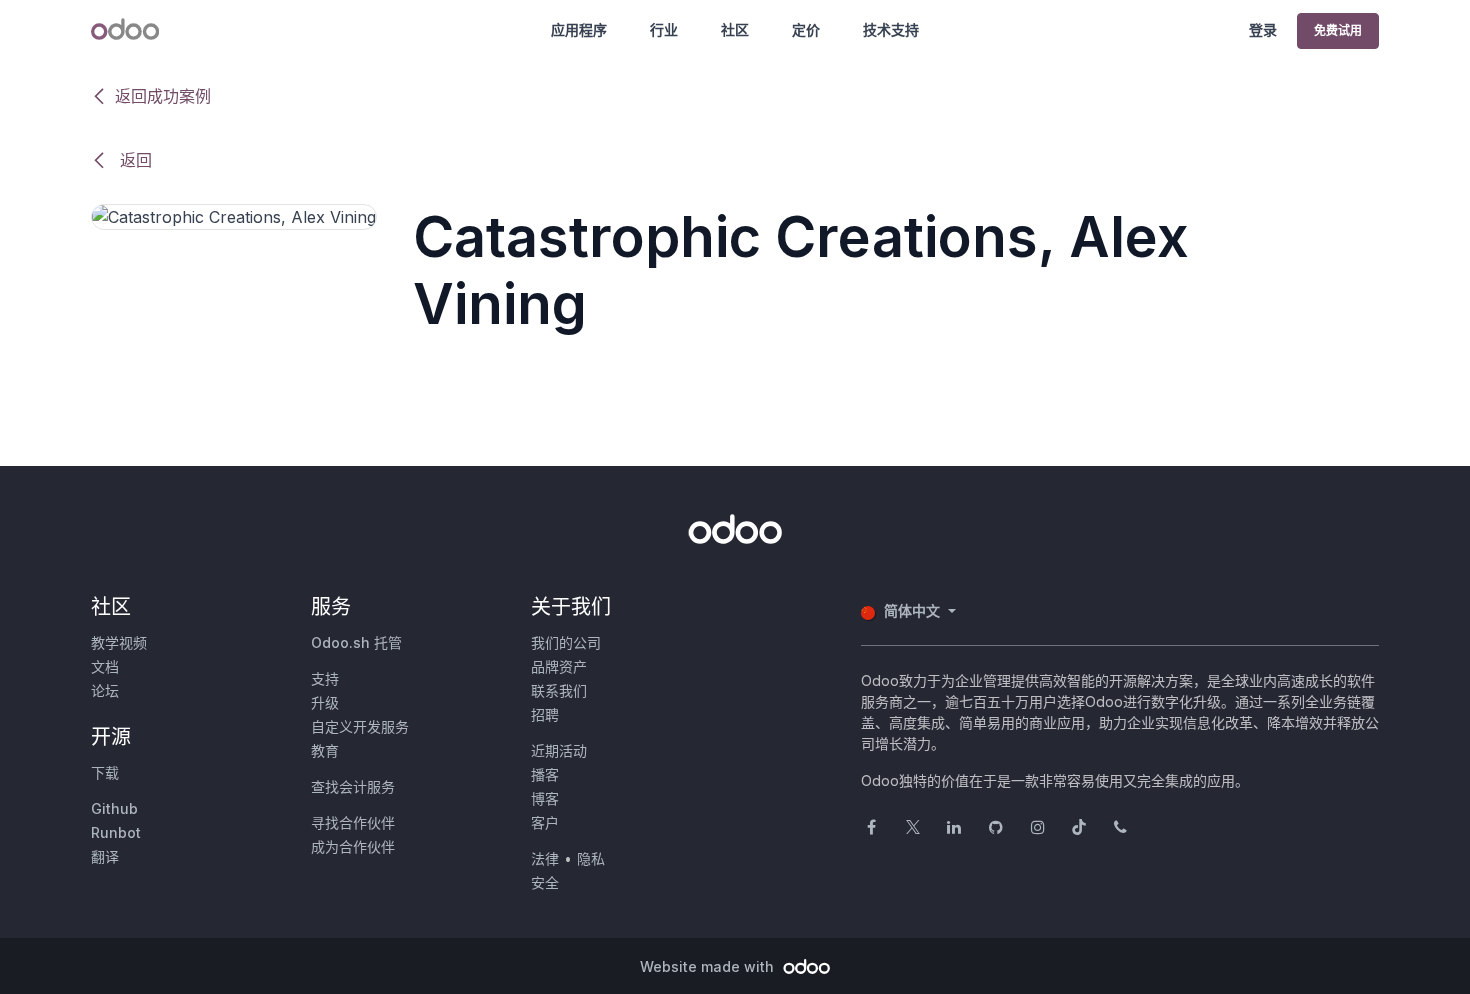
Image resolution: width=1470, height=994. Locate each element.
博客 (545, 798)
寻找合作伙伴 (353, 822)
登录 (1263, 29)
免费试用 (1338, 30)
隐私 (591, 858)
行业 (664, 29)
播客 (545, 774)
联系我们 (559, 690)
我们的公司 (566, 642)
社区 (735, 29)
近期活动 (559, 750)
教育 (325, 750)
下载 (105, 772)
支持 (325, 678)
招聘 (545, 714)
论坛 (105, 690)
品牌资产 (559, 666)
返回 (133, 160)
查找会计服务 (353, 786)
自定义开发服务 (360, 726)
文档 (105, 666)
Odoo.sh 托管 (356, 642)
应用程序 (579, 29)
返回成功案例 (163, 96)
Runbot (116, 832)
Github (114, 808)
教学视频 (119, 642)
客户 (545, 822)
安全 (545, 882)
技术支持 (891, 29)
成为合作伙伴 (353, 846)
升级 (325, 702)
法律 (545, 858)
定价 (806, 29)
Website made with (709, 966)
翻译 (105, 856)
